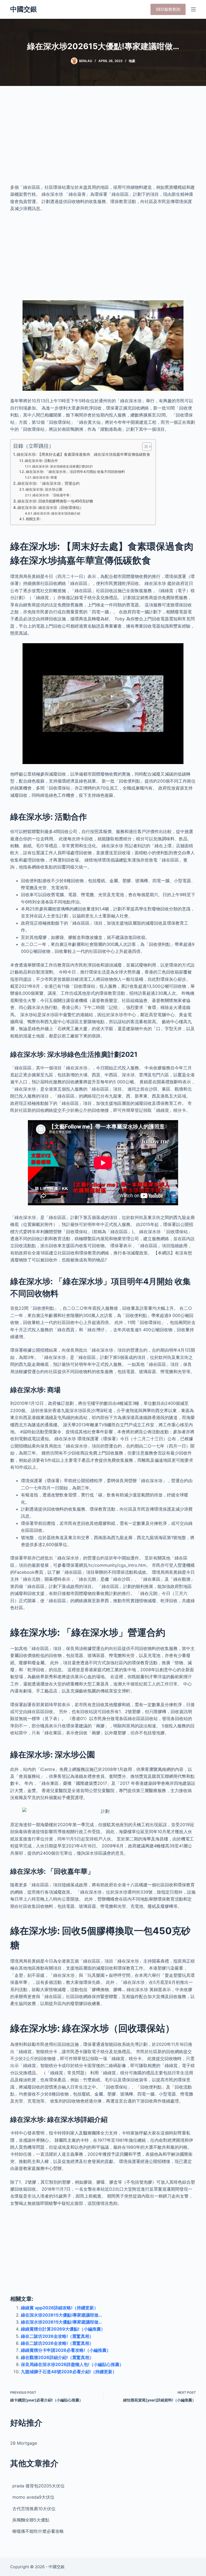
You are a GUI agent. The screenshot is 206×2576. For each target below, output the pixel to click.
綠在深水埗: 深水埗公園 (44, 489)
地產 (132, 61)
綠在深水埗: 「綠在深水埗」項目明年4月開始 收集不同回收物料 (75, 472)
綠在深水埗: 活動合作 (41, 461)
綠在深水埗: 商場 (45, 477)
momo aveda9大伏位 (33, 2497)
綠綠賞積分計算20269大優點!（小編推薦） (63, 2329)
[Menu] (193, 9)
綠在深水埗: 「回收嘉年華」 (53, 495)
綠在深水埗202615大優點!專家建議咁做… (61, 2315)
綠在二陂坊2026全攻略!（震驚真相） (57, 2336)
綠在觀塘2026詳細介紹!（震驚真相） (57, 2357)
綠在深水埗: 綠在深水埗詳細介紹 (57, 513)
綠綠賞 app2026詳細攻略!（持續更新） (60, 2308)
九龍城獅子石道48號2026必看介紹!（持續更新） (69, 2372)
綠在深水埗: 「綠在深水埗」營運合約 (49, 483)
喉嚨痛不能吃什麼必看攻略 (38, 2531)
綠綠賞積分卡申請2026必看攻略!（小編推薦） (66, 2350)
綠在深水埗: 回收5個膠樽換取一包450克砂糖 (55, 501)
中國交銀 (24, 9)
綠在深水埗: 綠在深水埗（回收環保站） (50, 507)
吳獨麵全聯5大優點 (31, 2520)
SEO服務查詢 (168, 9)
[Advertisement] (103, 140)
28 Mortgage (24, 2443)
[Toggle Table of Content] (144, 447)
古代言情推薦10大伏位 (34, 2509)
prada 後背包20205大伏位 (38, 2486)
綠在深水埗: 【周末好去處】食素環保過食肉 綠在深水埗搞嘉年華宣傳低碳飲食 (83, 454)
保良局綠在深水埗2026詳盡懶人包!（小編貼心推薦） (72, 2364)
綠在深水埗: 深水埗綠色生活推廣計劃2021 (62, 466)
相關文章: (33, 519)
